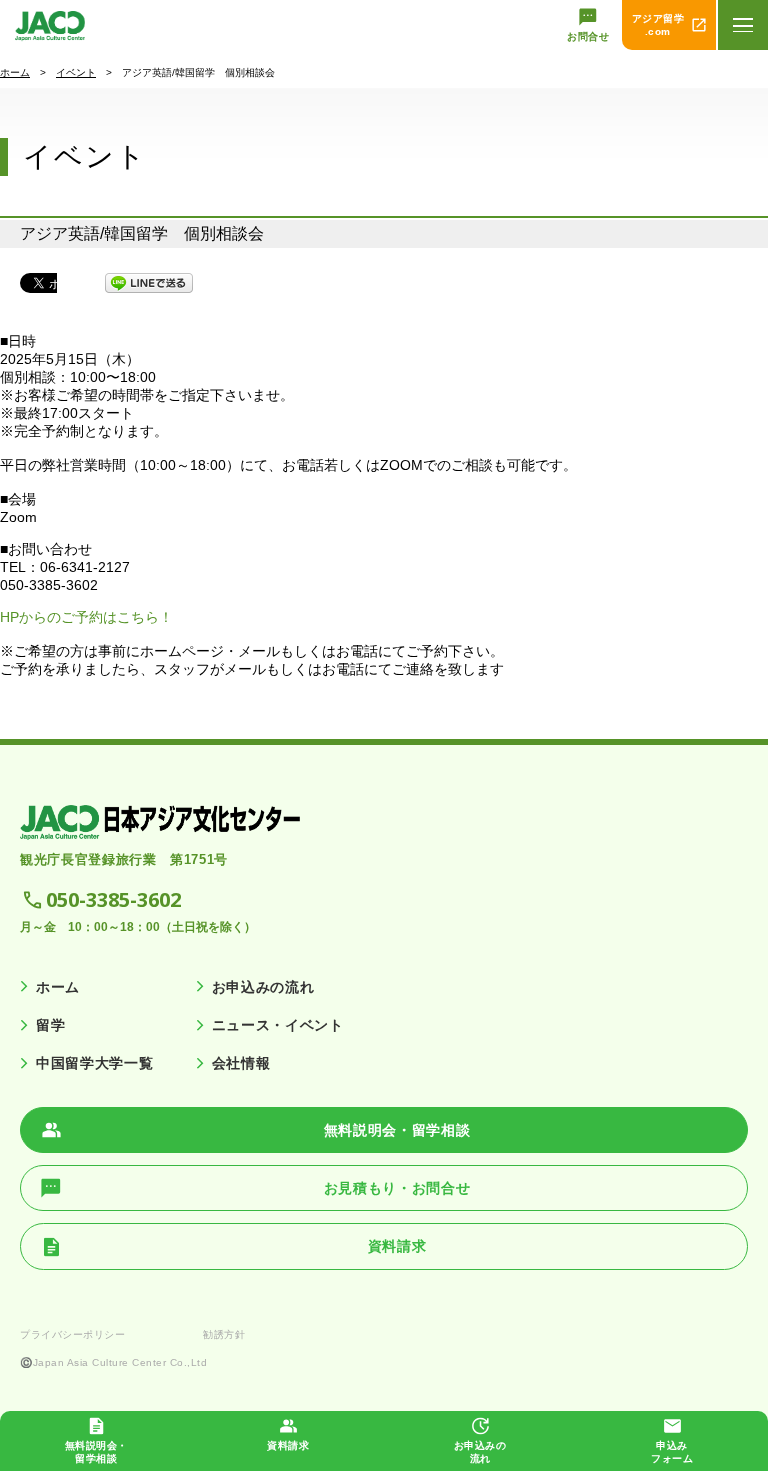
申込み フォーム (672, 1452)
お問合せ (588, 36)
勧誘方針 (224, 1334)
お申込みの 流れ (480, 1452)
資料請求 (288, 1445)
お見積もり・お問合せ (397, 1188)
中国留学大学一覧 (95, 1063)
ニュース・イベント (278, 1025)
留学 (50, 1025)
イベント (76, 72)
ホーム (15, 72)
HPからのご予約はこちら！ (86, 617)
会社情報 (241, 1063)
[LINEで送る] (149, 283)
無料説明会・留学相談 (397, 1130)
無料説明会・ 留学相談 (96, 1452)
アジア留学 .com (658, 25)
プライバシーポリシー (72, 1334)
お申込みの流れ (263, 987)
